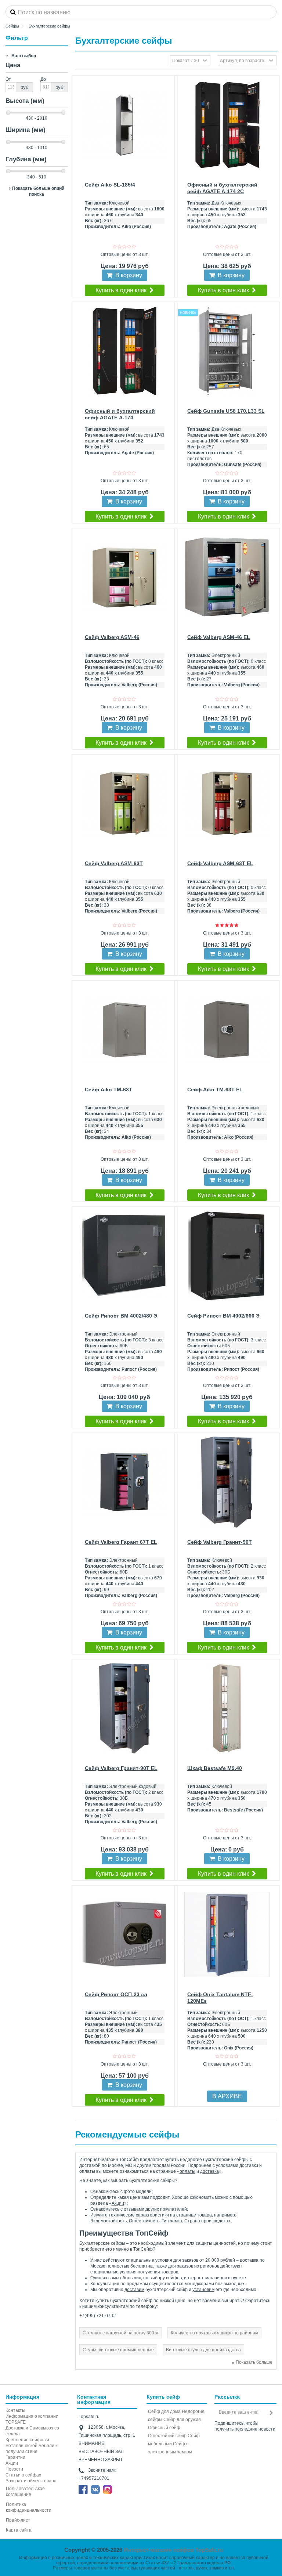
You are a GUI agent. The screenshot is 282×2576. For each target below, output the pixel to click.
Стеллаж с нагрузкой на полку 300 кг (121, 2333)
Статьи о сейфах (23, 2475)
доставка (209, 2171)
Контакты (15, 2410)
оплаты (187, 2171)
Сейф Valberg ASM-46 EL (219, 637)
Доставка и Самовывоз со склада (32, 2431)
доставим (134, 2290)
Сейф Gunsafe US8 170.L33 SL (226, 411)
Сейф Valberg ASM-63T (114, 863)
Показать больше (254, 2362)
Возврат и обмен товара (31, 2481)
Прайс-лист (18, 2520)
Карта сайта (19, 2530)
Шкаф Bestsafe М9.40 (215, 1768)
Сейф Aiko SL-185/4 (110, 185)
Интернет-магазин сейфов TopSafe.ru (173, 2550)
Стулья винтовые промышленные (118, 2350)
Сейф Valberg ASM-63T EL (220, 863)
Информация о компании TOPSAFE (32, 2419)
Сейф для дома (164, 2411)
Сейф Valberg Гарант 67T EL (121, 1542)
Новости (14, 2469)
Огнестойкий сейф (167, 2436)
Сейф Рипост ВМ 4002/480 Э (121, 1316)
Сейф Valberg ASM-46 (112, 637)
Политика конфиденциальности (29, 2507)
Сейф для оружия (182, 2420)
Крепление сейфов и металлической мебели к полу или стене (31, 2446)
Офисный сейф (164, 2428)
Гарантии (15, 2457)
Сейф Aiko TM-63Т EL (215, 1090)
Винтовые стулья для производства (203, 2350)
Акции (118, 2203)
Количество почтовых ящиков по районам (214, 2333)
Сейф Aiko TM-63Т (109, 1090)
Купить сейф (163, 2397)
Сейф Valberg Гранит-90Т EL (121, 1768)
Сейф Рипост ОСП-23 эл (116, 1994)
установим (203, 2290)
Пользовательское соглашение (25, 2492)
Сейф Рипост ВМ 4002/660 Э (223, 1316)
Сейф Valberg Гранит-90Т (220, 1542)
